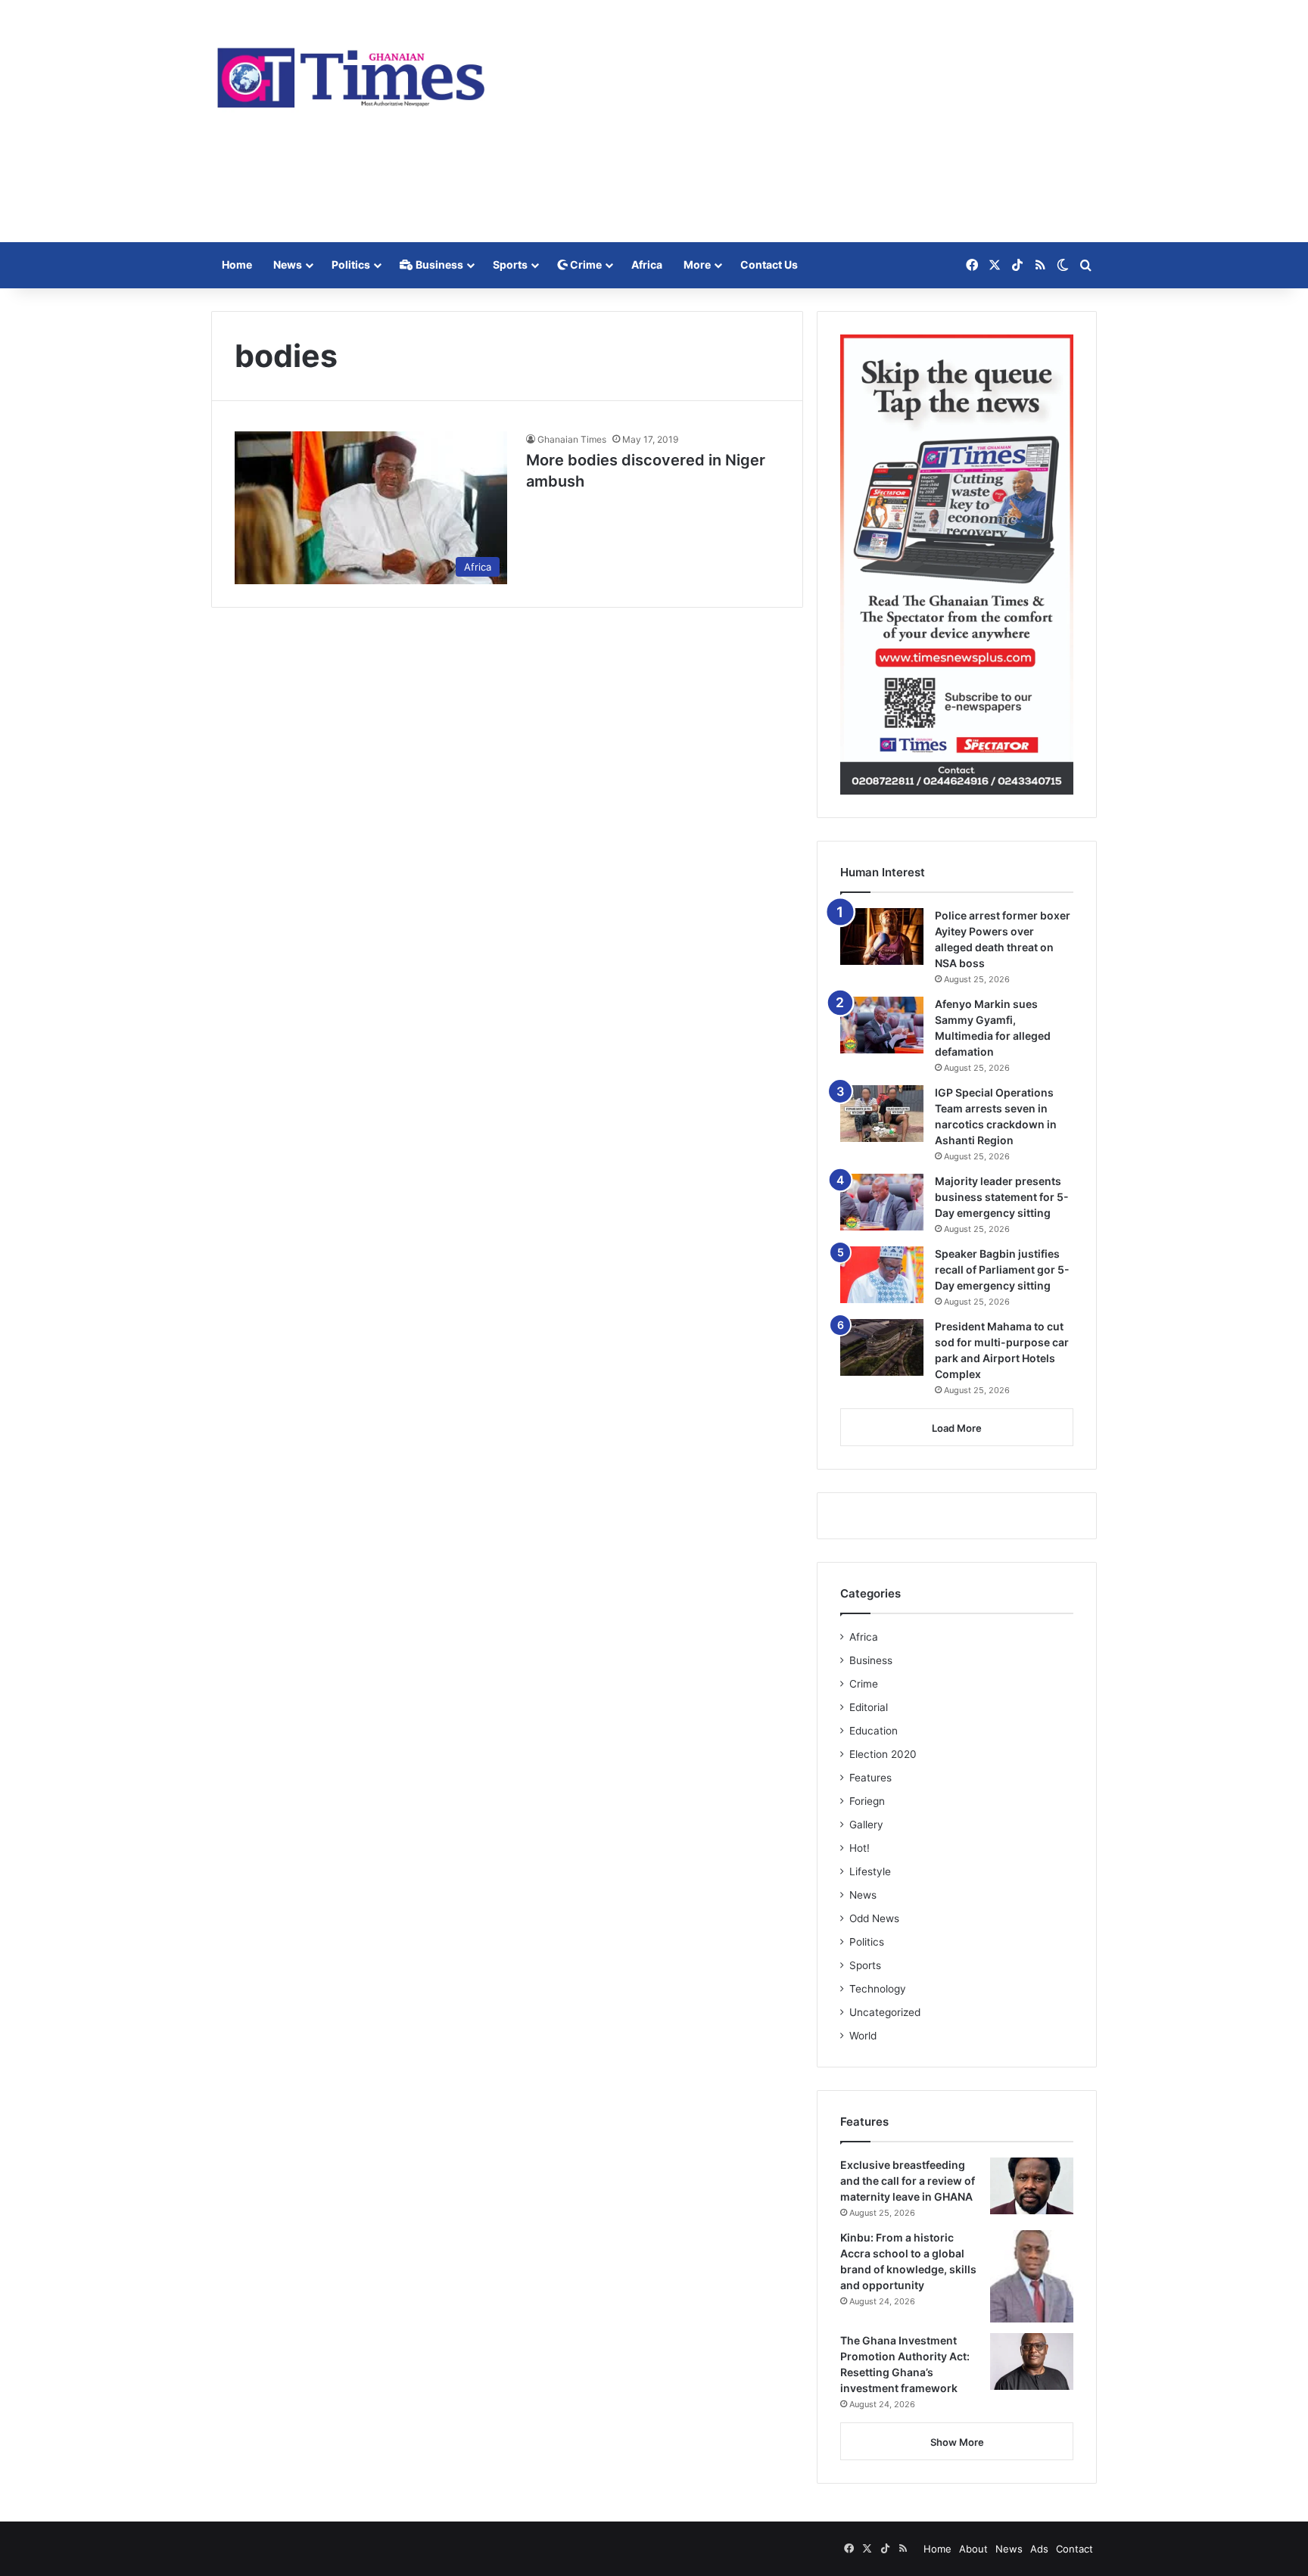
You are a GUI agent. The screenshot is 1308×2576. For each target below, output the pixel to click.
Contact (1074, 2549)
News (288, 264)
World (863, 2036)
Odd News (874, 1918)
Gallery (866, 1825)
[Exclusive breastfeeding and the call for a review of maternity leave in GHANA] (1032, 2186)
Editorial (869, 1707)
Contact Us (769, 264)
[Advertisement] (805, 121)
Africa (647, 264)
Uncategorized (885, 2012)
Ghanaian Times (572, 439)
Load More (957, 1428)
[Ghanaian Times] (351, 73)
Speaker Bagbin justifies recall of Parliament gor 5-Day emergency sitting (1002, 1269)
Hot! (860, 1848)
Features (870, 1778)
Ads (1039, 2549)
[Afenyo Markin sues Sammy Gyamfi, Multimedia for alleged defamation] (882, 1025)
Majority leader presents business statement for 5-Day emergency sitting (1002, 1197)
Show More (957, 2442)
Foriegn (867, 1801)
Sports (510, 264)
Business (438, 264)
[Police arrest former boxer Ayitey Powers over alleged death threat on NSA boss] (882, 936)
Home (237, 264)
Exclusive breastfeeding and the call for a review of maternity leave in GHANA (908, 2181)
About (973, 2549)
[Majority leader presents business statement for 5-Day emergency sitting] (882, 1202)
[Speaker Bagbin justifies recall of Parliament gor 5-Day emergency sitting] (882, 1275)
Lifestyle (870, 1871)
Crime (585, 264)
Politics (351, 264)
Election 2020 (883, 1754)
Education (874, 1731)
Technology (878, 1989)
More (697, 264)
